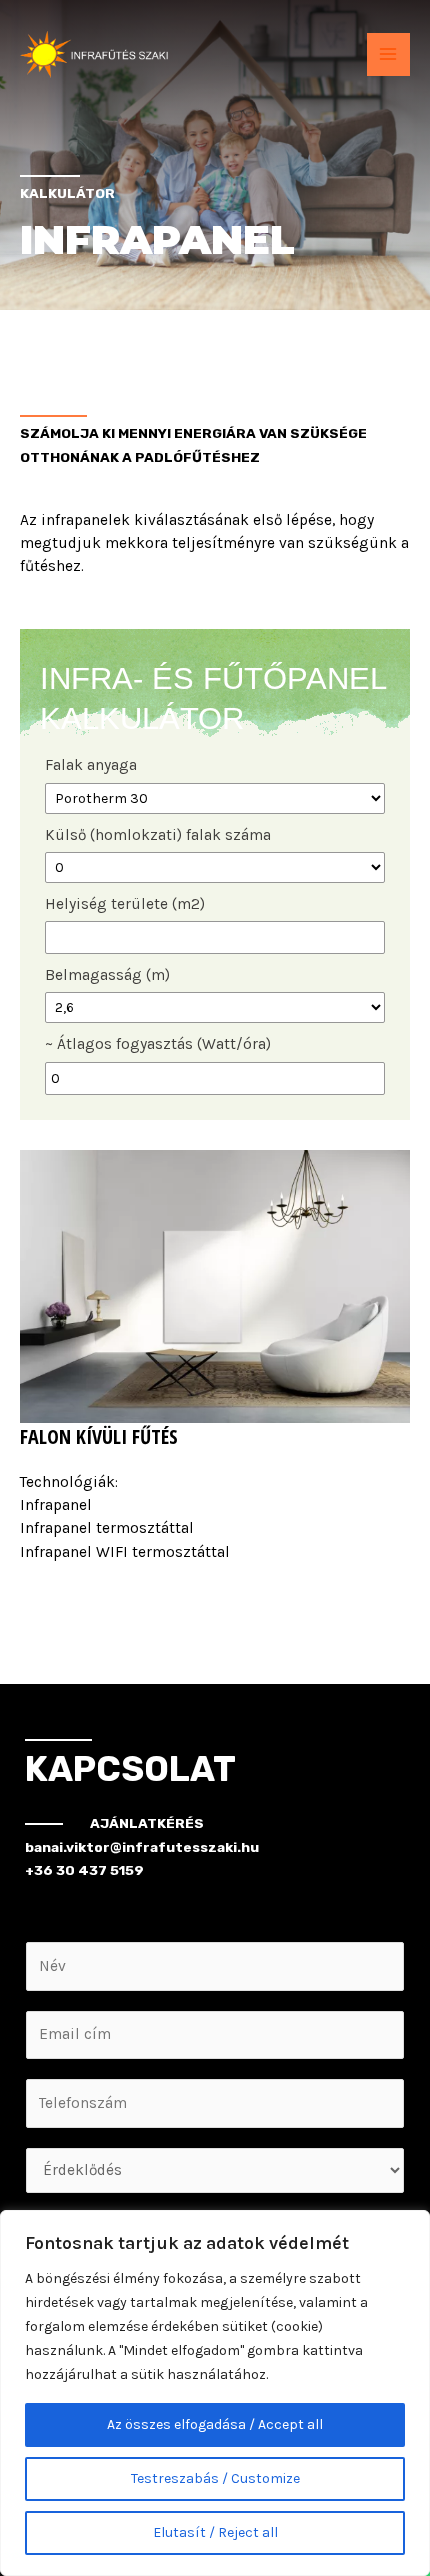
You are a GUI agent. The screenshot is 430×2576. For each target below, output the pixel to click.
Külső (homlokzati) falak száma (158, 835)
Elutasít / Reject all (215, 2532)
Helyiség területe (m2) (125, 904)
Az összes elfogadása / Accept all (215, 2424)
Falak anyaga (91, 765)
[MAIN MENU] (388, 54)
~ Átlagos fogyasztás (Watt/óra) (158, 1044)
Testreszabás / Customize (215, 2478)
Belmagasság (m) (107, 975)
